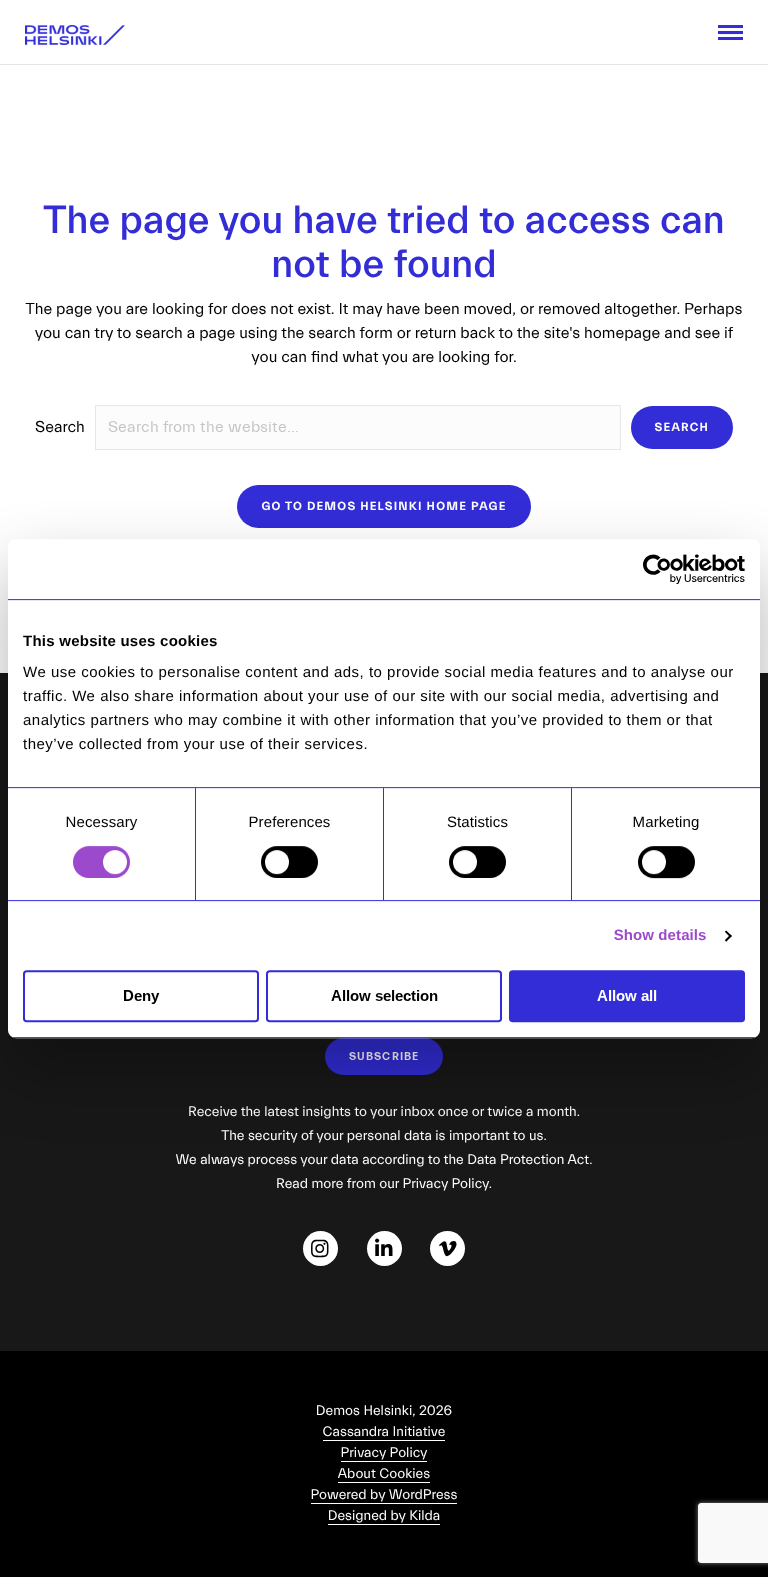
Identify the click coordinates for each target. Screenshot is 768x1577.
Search (60, 428)
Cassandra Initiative (384, 1432)
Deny (141, 995)
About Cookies (384, 1474)
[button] (682, 427)
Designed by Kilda (384, 1516)
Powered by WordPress (384, 1495)
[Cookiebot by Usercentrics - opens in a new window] (657, 569)
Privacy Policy (384, 1453)
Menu (730, 32)
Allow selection (384, 995)
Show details (660, 935)
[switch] (289, 862)
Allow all (627, 995)
